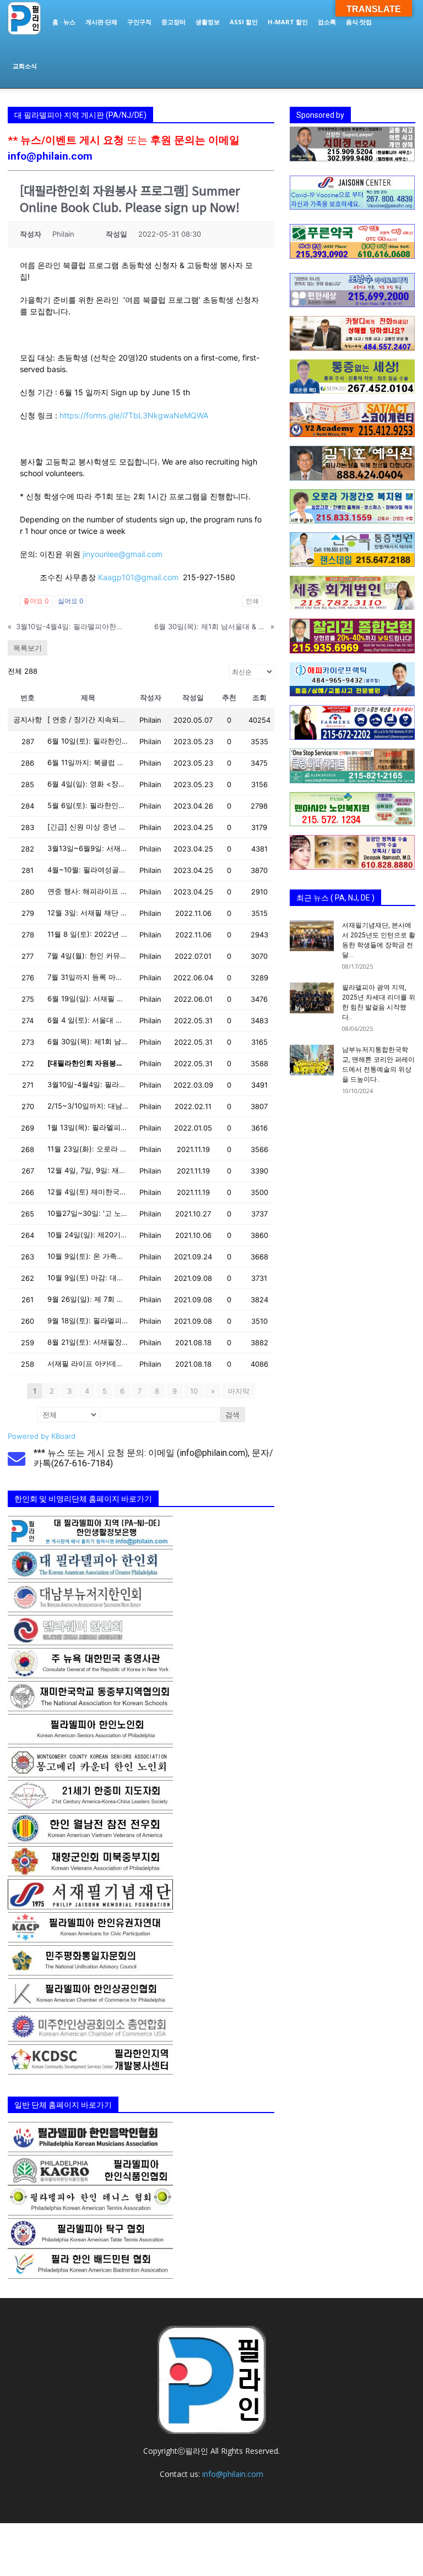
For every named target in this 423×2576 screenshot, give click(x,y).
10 (194, 1391)
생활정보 (208, 22)
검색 (232, 1415)
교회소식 (25, 66)
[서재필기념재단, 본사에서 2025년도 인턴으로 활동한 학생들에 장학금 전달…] (312, 936)
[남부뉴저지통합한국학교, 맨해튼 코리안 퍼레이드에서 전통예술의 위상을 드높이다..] (312, 1060)
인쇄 (252, 601)
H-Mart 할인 (288, 22)
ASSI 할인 (244, 22)
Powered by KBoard (42, 1436)
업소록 (327, 22)
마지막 (239, 1391)
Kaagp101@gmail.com (138, 577)
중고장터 (173, 22)
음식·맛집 (359, 22)
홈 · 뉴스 (64, 22)
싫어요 (71, 601)
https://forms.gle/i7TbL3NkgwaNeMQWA (134, 415)
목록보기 (28, 648)
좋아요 (36, 601)
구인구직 (139, 22)
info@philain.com (50, 156)
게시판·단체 (101, 22)
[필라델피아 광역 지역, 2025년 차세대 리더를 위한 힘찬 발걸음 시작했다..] (312, 998)
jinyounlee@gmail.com (123, 554)
